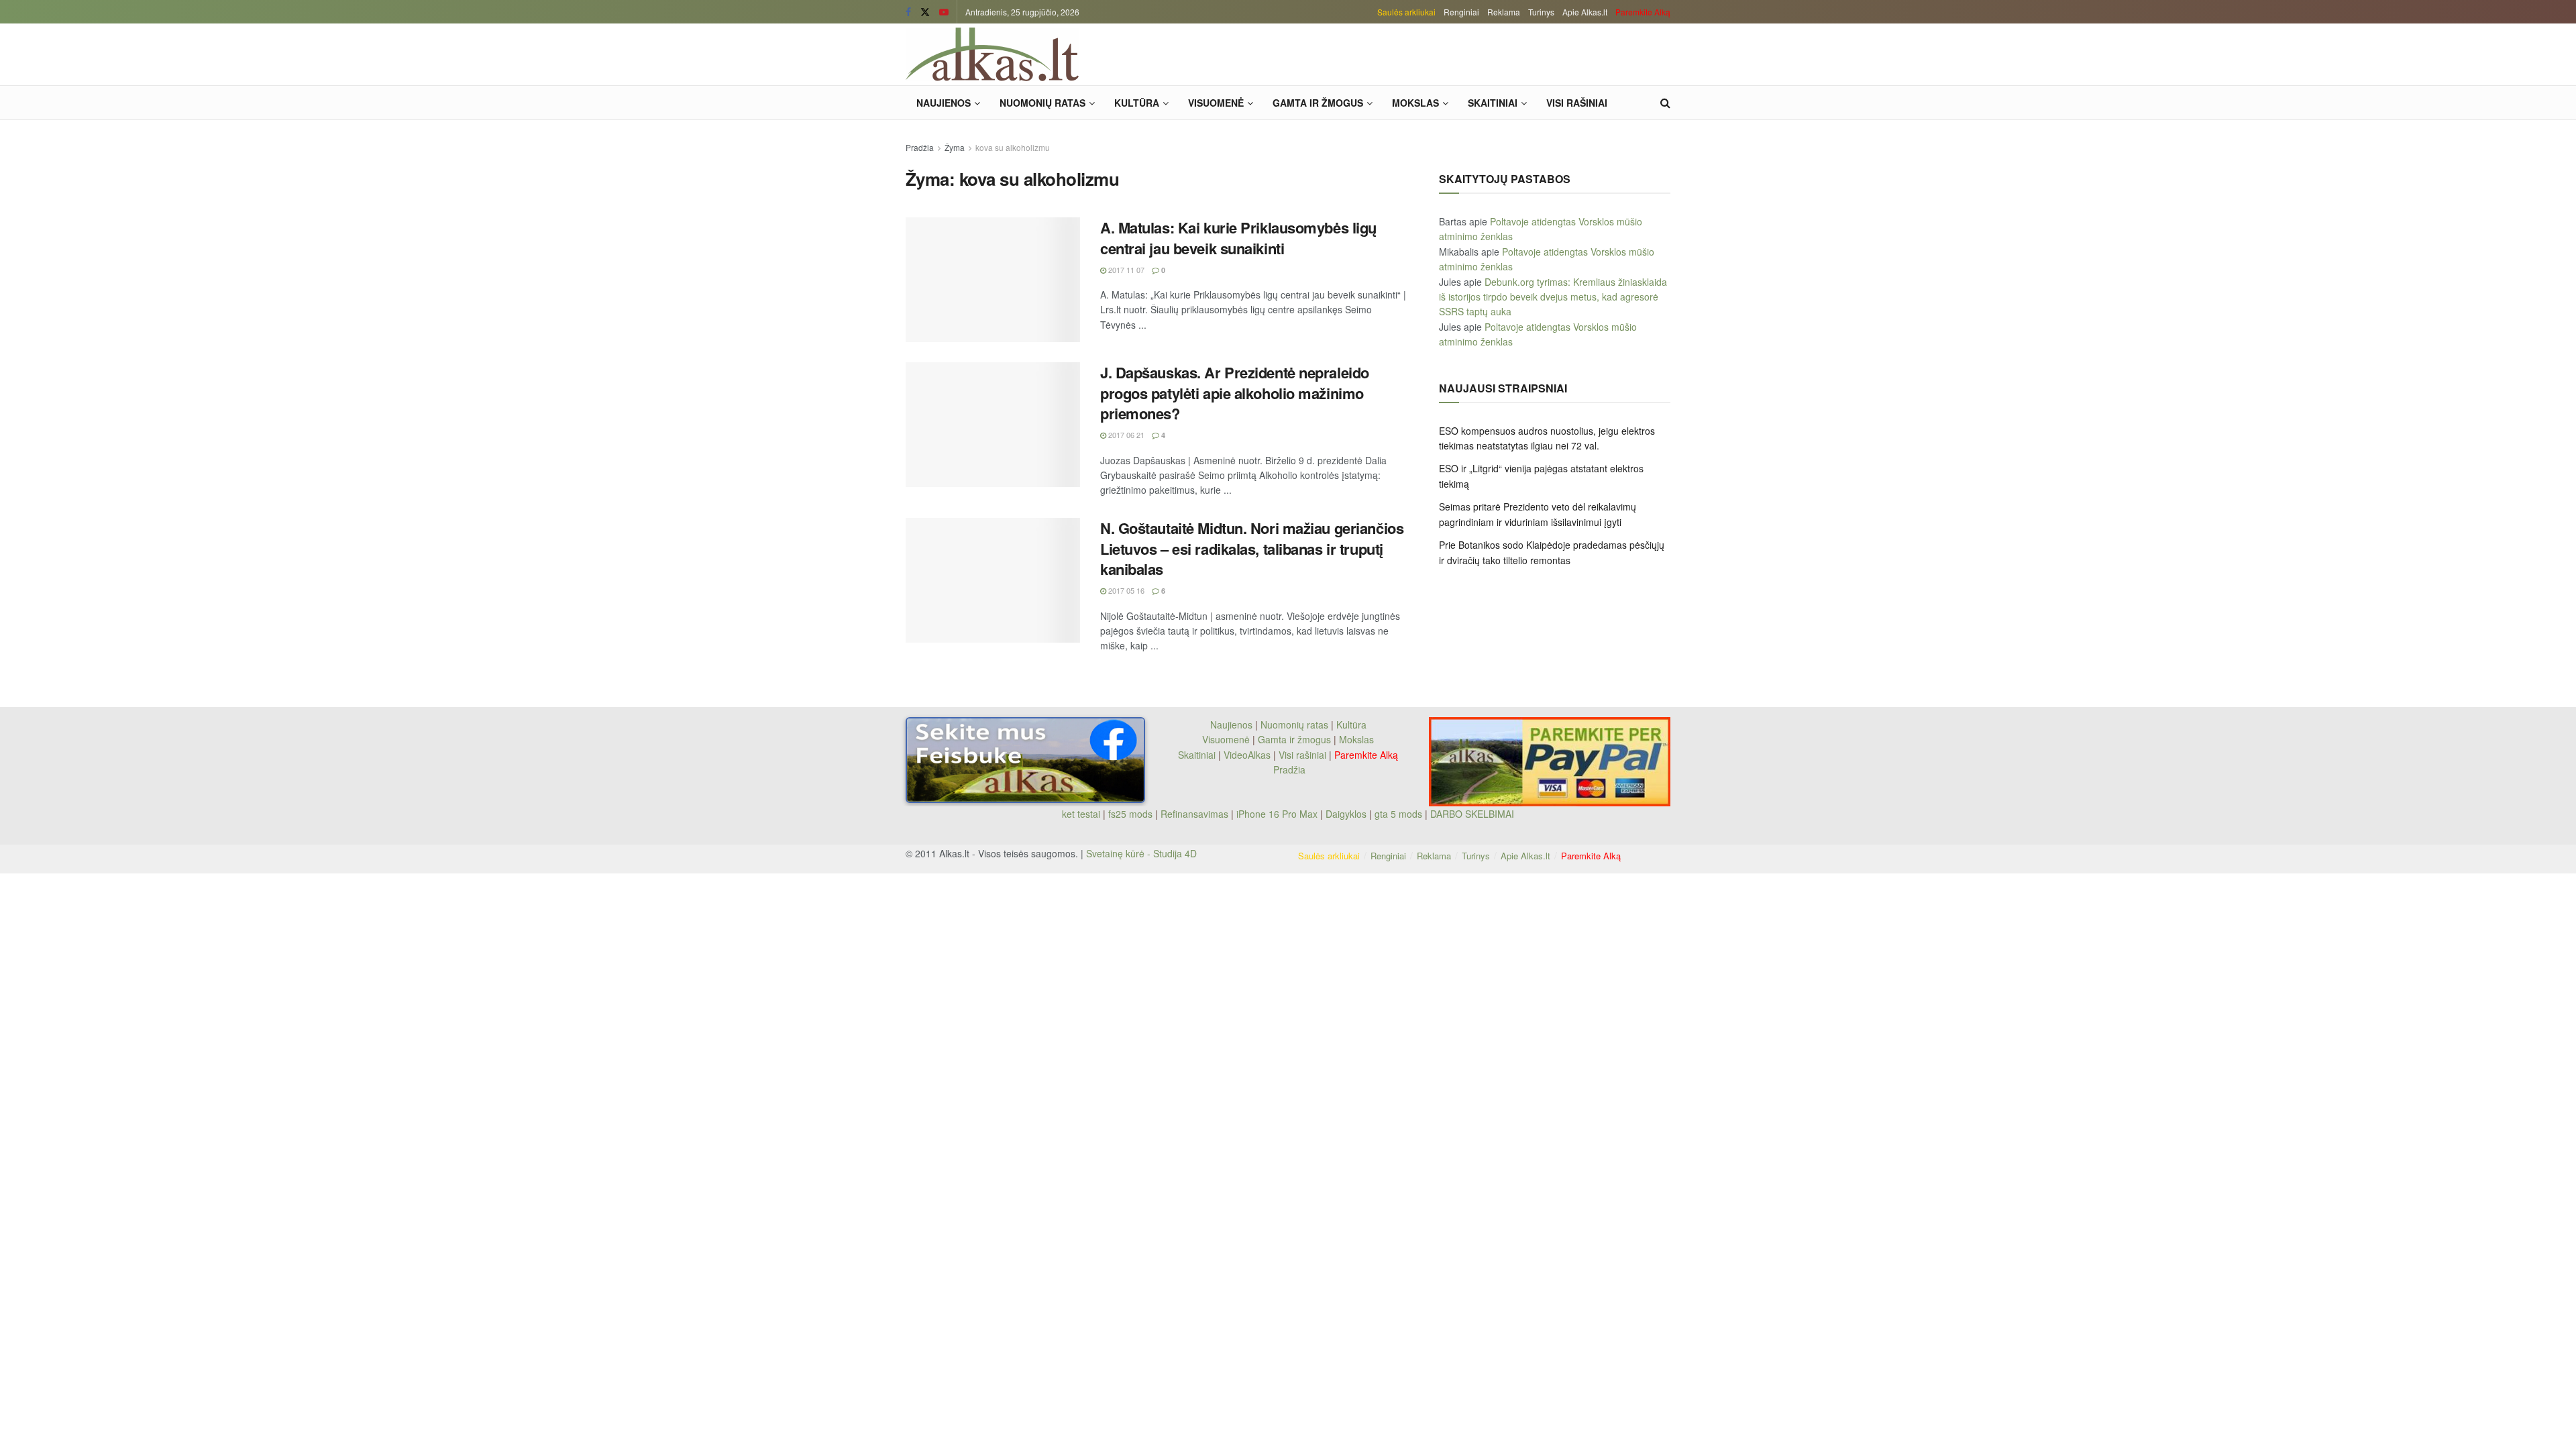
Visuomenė (1216, 103)
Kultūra (1137, 103)
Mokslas (1415, 103)
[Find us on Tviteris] (925, 12)
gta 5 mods (1400, 814)
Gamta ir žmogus (1318, 103)
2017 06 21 (1125, 435)
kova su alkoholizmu (1013, 147)
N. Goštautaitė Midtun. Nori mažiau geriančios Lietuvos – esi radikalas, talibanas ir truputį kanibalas (1252, 549)
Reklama (1504, 12)
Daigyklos (1346, 814)
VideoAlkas (1247, 755)
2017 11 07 (1125, 270)
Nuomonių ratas (1042, 103)
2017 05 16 (1125, 590)
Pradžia (920, 147)
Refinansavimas (1194, 814)
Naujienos (944, 103)
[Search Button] (1665, 103)
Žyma (955, 147)
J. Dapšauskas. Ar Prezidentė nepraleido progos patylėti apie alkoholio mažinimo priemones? (1235, 393)
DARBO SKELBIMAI (1472, 814)
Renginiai (1461, 12)
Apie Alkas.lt (1585, 12)
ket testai (1082, 814)
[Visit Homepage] (992, 54)
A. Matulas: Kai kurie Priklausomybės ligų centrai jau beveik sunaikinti (1238, 238)
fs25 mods (1130, 814)
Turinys (1541, 12)
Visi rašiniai (1577, 103)
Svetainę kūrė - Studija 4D (1141, 853)
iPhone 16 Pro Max (1277, 814)
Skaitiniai (1493, 103)
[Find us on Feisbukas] (908, 12)
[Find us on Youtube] (944, 12)
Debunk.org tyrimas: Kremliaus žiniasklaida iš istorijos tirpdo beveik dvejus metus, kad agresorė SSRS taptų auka (1553, 297)
